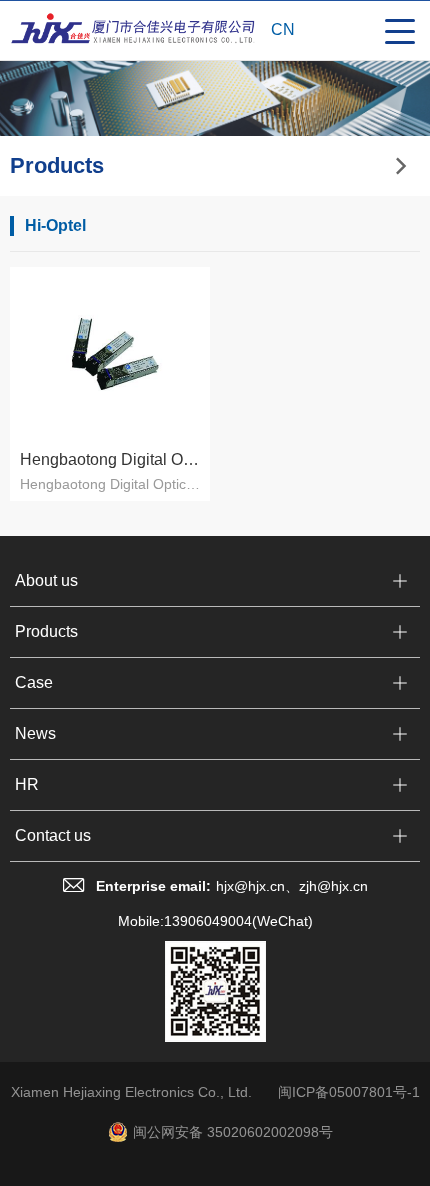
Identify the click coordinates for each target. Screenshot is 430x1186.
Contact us (53, 835)
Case (34, 682)
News (35, 733)
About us (46, 580)
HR (27, 784)
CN (283, 29)
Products (46, 631)
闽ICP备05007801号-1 (349, 1092)
